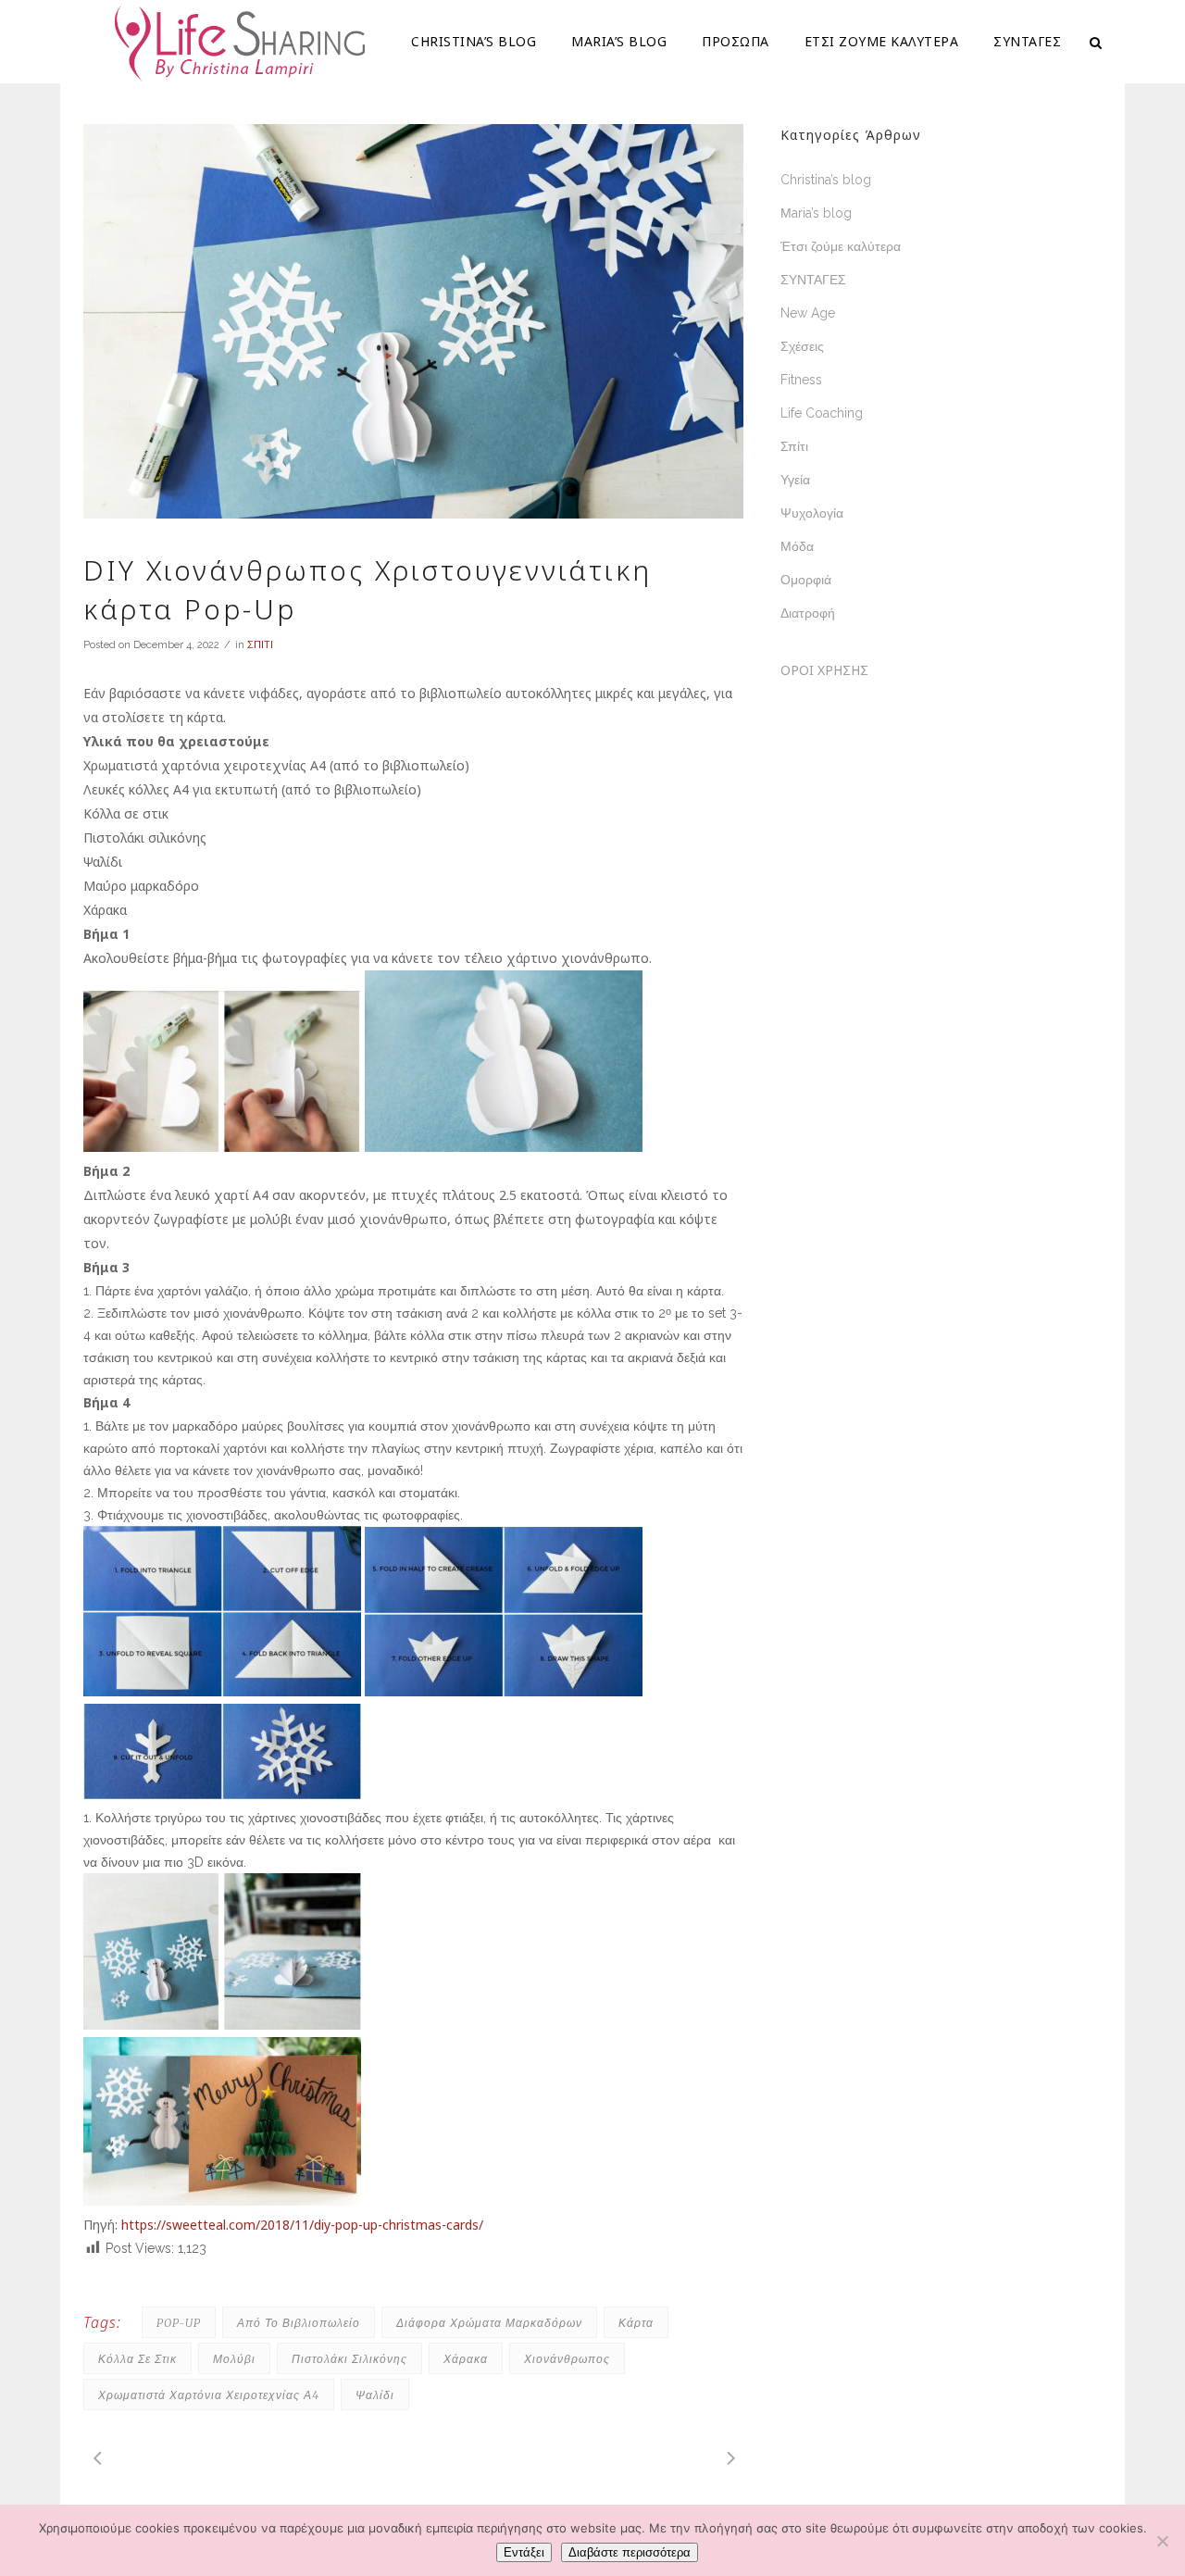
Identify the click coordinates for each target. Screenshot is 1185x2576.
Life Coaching (822, 413)
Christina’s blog (826, 180)
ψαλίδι (375, 2395)
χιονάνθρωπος (567, 2359)
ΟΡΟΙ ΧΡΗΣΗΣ (824, 670)
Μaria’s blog (816, 213)
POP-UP (179, 2323)
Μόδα (797, 546)
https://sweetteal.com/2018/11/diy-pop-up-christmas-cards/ (302, 2225)
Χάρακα (466, 2359)
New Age (808, 313)
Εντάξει (524, 2552)
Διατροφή (808, 613)
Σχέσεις (802, 346)
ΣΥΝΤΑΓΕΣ (813, 280)
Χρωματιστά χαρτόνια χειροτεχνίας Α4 (209, 2395)
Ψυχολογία (812, 513)
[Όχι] (1162, 2541)
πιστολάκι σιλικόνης (349, 2359)
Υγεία (795, 480)
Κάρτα (636, 2323)
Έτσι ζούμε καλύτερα (841, 246)
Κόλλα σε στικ (137, 2359)
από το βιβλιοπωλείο (299, 2323)
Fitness (801, 380)
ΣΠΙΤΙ (260, 645)
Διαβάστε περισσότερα (630, 2552)
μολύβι (234, 2359)
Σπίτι (794, 446)
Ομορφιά (806, 580)
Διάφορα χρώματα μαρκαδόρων (489, 2323)
